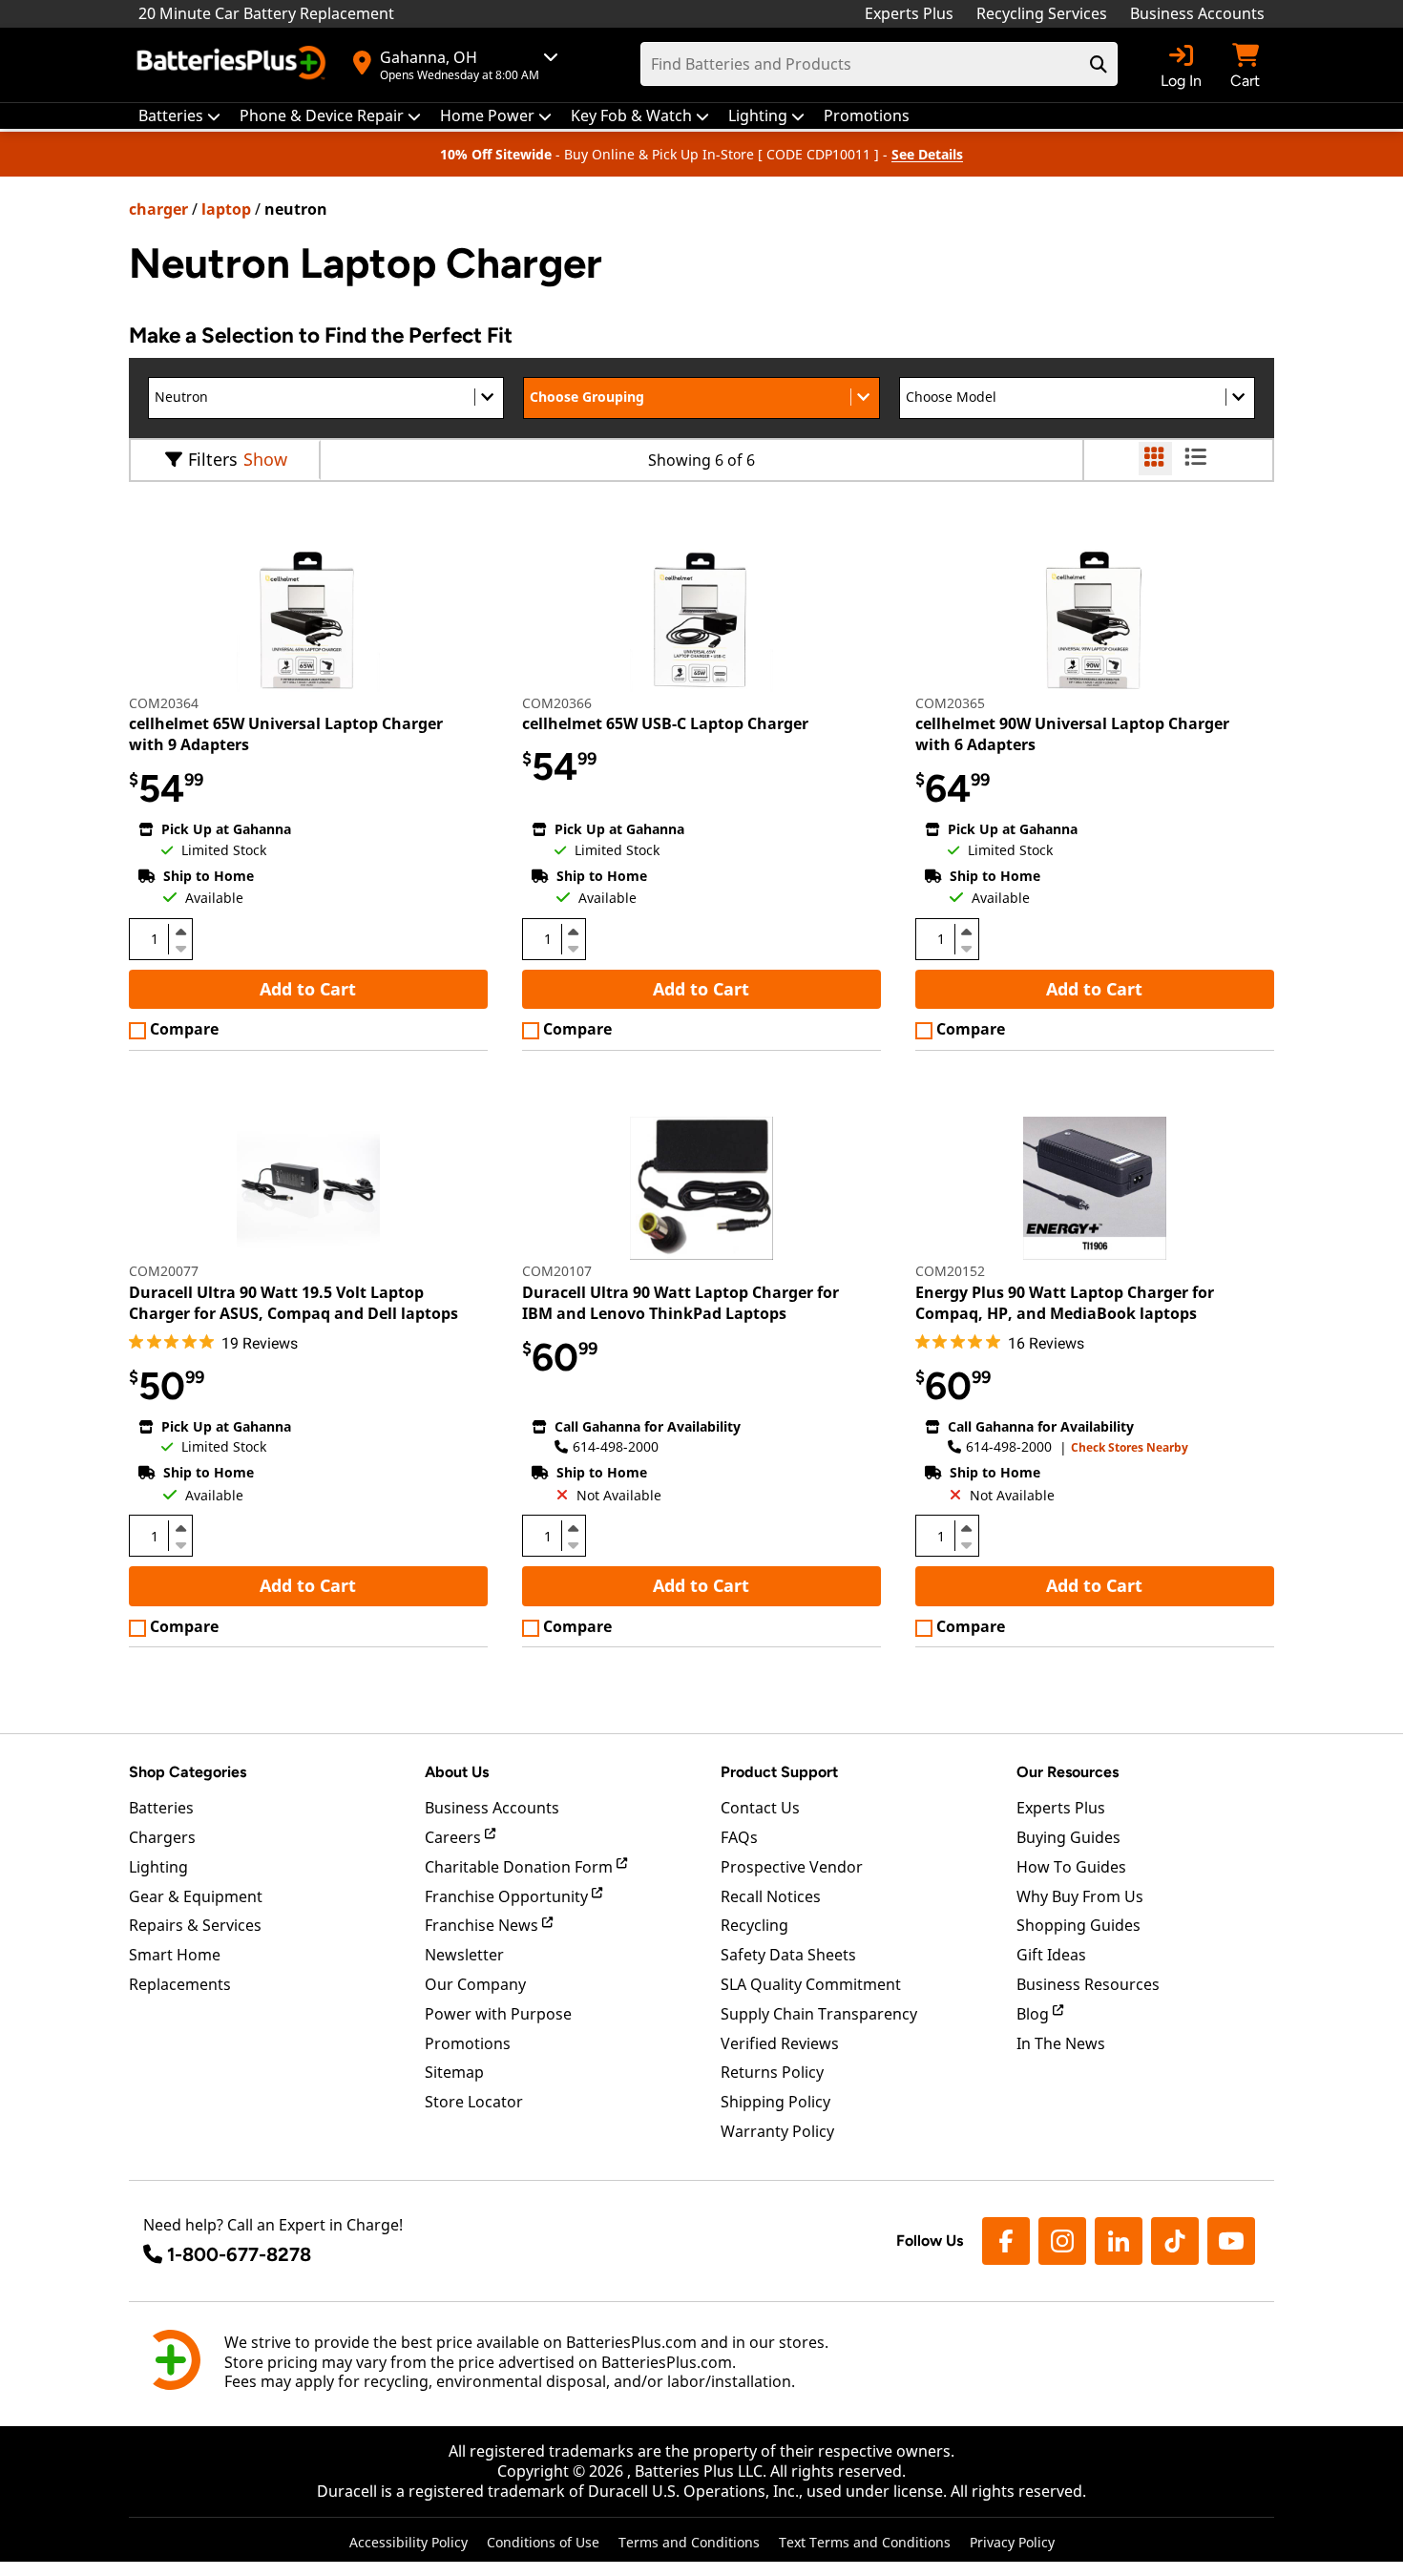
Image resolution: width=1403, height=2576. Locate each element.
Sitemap (454, 2072)
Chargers (162, 1837)
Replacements (180, 1984)
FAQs (739, 1837)
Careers (455, 1837)
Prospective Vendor (792, 1867)
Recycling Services (1042, 13)
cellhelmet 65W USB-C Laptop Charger (665, 723)
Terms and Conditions (689, 2542)
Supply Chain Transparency (819, 2014)
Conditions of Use (543, 2542)
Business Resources (1088, 1984)
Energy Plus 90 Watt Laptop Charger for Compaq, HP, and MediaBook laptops (1065, 1303)
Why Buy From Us (1080, 1896)
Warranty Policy (777, 2131)
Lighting (158, 1867)
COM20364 (164, 703)
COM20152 (950, 1271)
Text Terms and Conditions (865, 2542)
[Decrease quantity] (180, 947)
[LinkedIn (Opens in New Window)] (1119, 2241)
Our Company (475, 1984)
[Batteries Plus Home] (234, 65)
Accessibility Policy (408, 2542)
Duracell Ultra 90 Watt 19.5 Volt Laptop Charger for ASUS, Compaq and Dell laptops (293, 1303)
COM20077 (164, 1271)
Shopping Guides (1078, 1925)
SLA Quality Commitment (811, 1984)
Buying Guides (1068, 1837)
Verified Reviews (780, 2043)
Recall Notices (771, 1896)
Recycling (754, 1925)
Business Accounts (1197, 13)
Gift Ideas (1051, 1955)
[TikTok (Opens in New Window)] (1175, 2241)
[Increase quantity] (180, 932)
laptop (226, 209)
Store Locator (474, 2102)
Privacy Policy (1012, 2542)
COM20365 (950, 703)
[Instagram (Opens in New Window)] (1062, 2241)
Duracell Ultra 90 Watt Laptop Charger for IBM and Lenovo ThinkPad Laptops (681, 1303)
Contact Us (760, 1808)
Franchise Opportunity (508, 1896)
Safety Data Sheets (788, 1955)
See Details (927, 154)
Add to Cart (308, 989)
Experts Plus (909, 13)
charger (158, 209)
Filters (213, 459)
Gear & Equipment (196, 1896)
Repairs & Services (195, 1925)
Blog (1035, 2014)
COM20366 (557, 703)
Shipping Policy (775, 2102)
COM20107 (557, 1271)
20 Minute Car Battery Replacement (266, 13)
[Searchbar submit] (1099, 64)
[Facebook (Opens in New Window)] (1006, 2241)
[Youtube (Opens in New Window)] (1231, 2241)
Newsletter (464, 1955)
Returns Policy (772, 2072)
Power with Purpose (498, 2014)
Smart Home (175, 1955)
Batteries (161, 1808)
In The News (1061, 2043)
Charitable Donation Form (521, 1867)
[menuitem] (179, 116)
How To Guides (1071, 1867)
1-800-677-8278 (239, 2254)
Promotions (468, 2043)
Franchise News (483, 1925)
